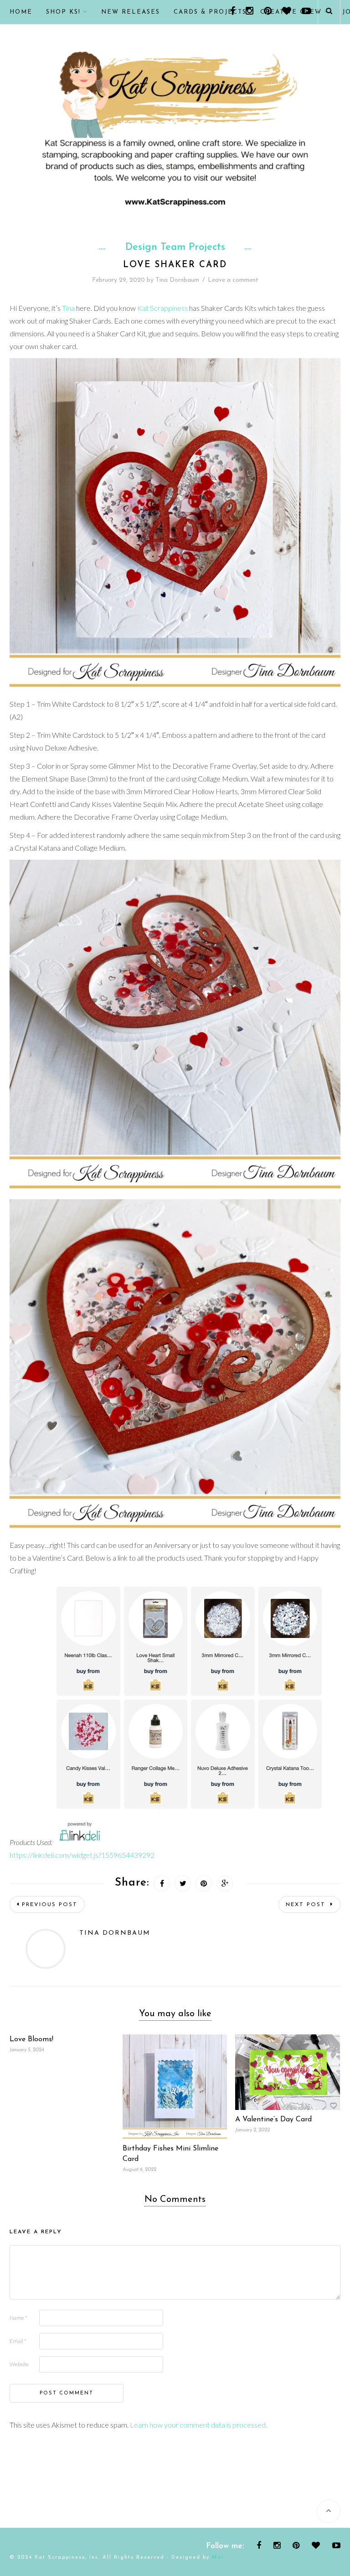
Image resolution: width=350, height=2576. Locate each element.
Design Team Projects (175, 248)
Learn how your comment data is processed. (198, 2425)
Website (19, 2364)
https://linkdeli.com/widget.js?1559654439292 (82, 1855)
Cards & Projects (210, 12)
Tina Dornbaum (177, 280)
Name (18, 2318)
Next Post (307, 1905)
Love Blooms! (31, 2039)
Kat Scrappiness (162, 308)
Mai (218, 2558)
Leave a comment (233, 280)
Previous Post (50, 1905)
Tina (68, 308)
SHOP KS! (63, 12)
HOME (21, 12)
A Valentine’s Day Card (273, 2120)
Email (18, 2341)
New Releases (131, 12)
